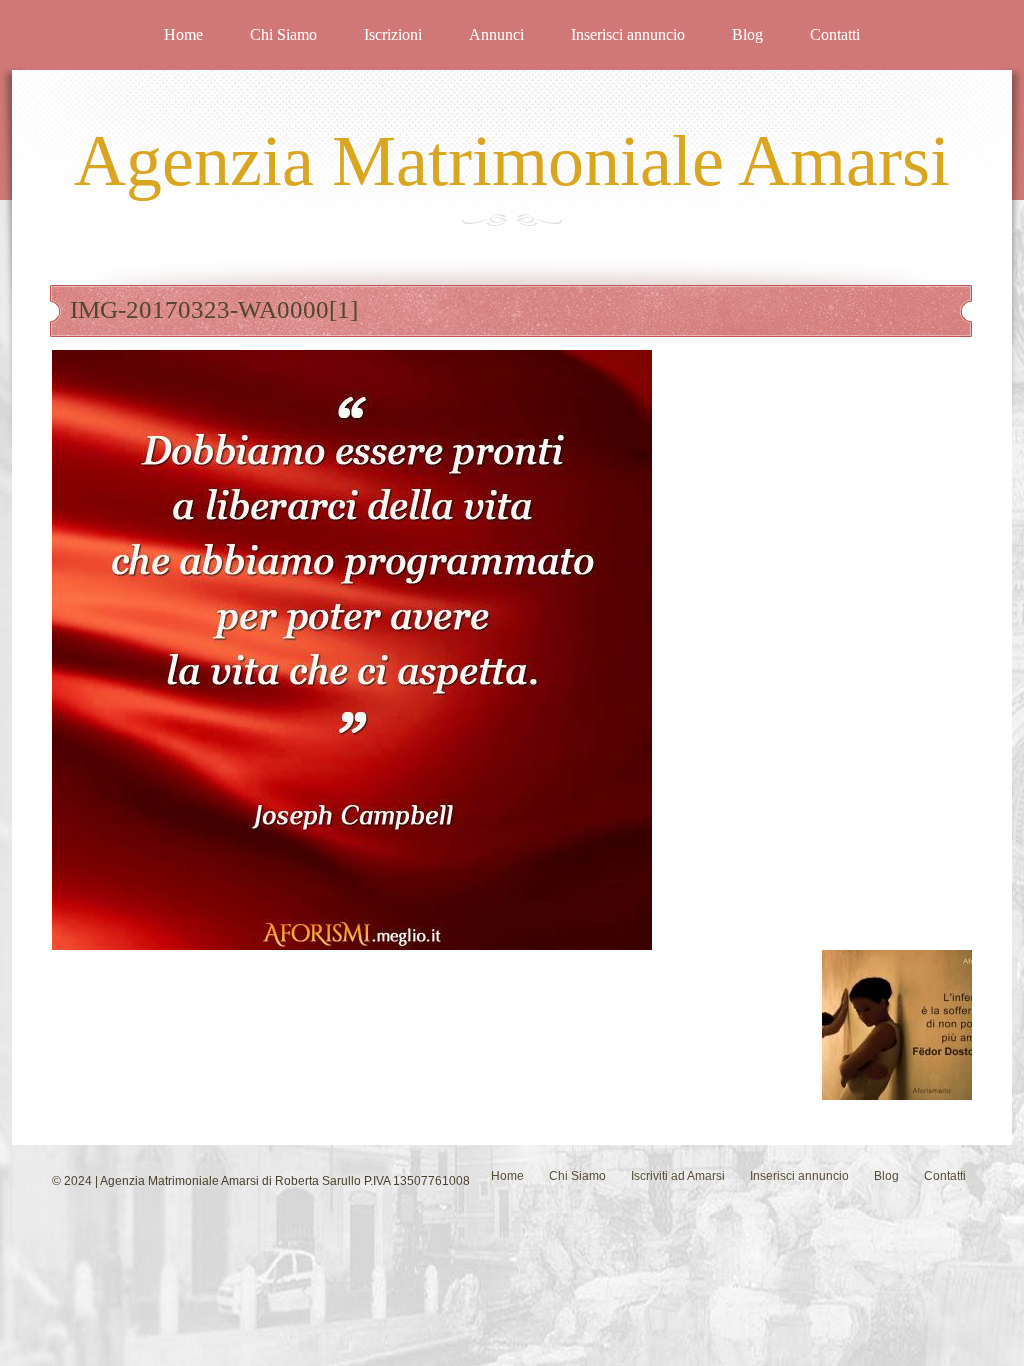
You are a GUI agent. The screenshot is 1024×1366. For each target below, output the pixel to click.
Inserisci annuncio (628, 34)
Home (183, 34)
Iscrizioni (393, 34)
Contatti (835, 34)
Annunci (496, 34)
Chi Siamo (283, 34)
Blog (747, 34)
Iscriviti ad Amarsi (678, 1176)
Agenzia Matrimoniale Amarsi (512, 161)
